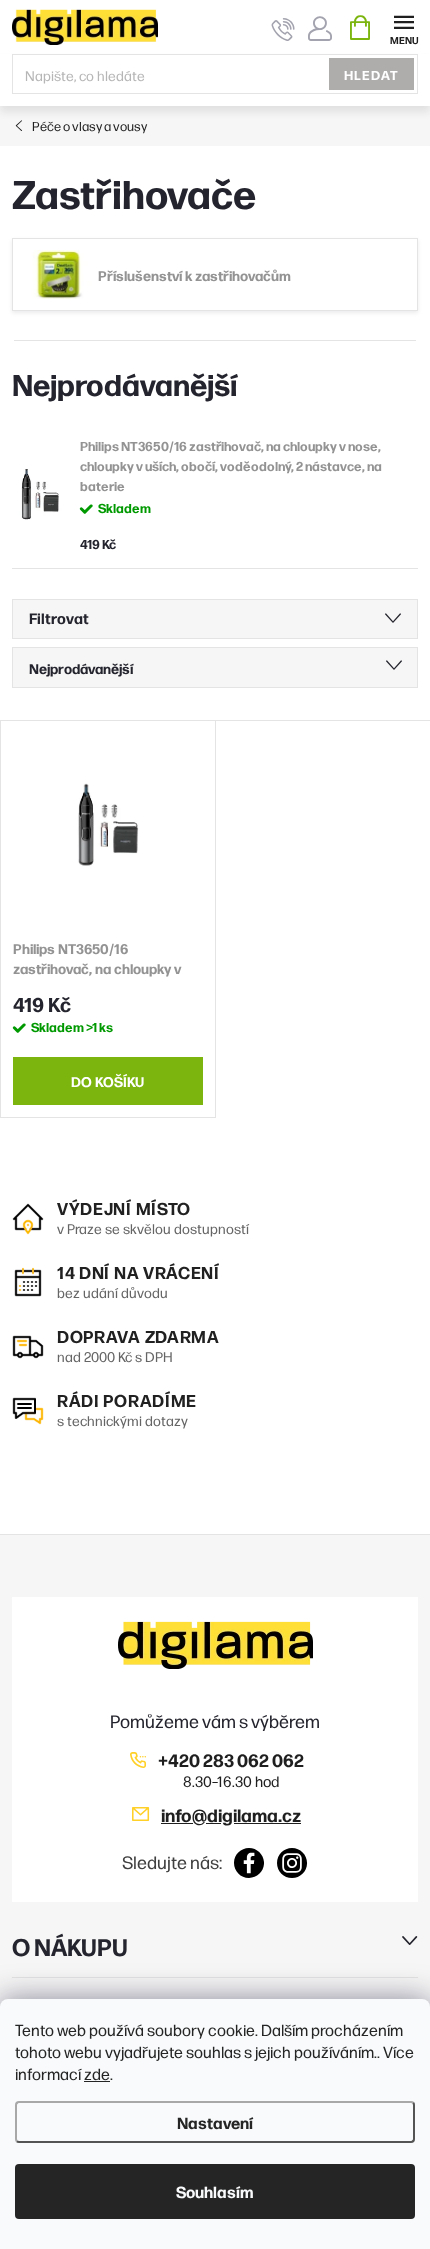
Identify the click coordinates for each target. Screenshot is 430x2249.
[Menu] (403, 26)
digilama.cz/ (292, 1863)
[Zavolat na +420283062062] (283, 28)
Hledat (371, 74)
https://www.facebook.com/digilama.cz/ (249, 1863)
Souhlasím (215, 2191)
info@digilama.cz (231, 1814)
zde (97, 2073)
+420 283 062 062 (231, 1759)
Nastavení (215, 2122)
